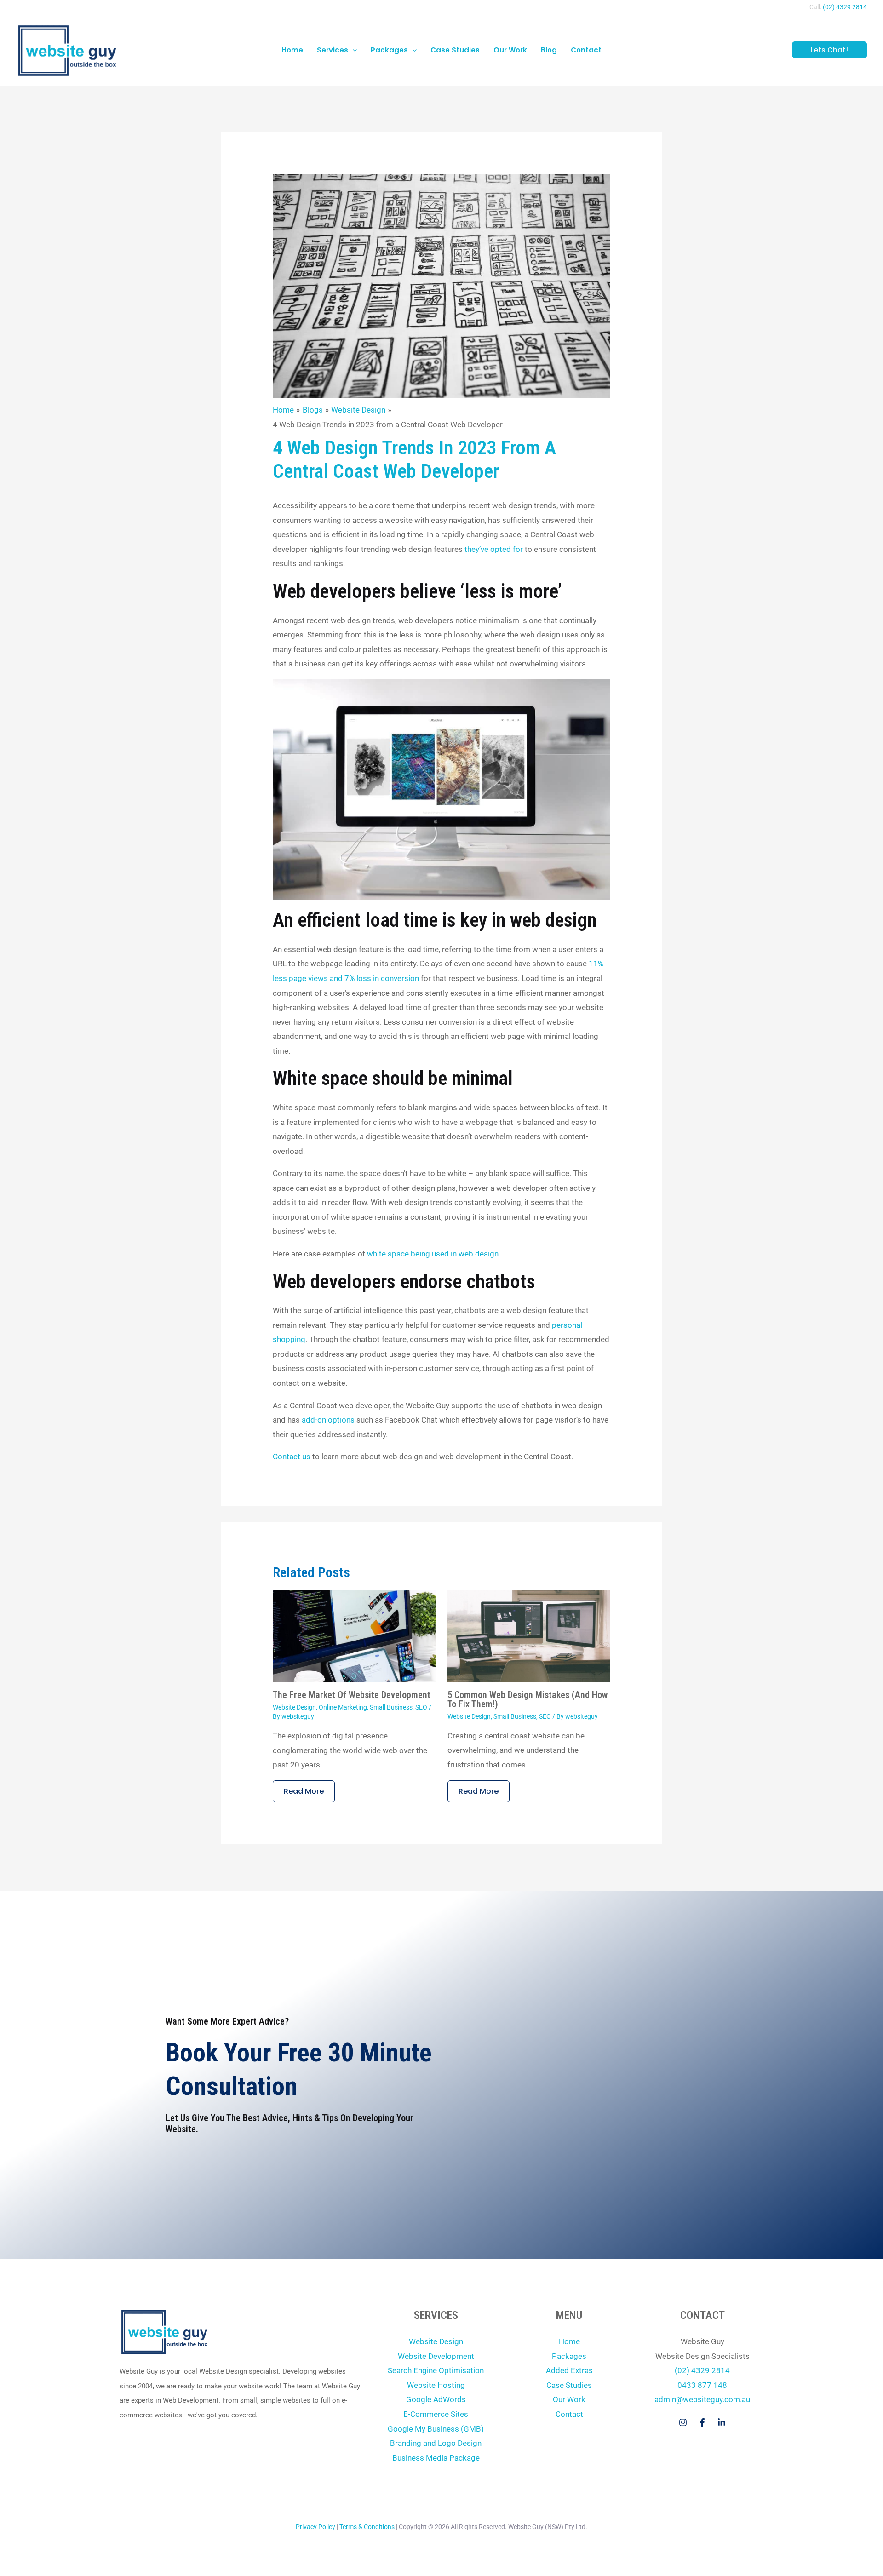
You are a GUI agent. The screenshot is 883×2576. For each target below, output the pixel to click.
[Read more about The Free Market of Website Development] (354, 1635)
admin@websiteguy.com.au (702, 2399)
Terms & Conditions (367, 2527)
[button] (353, 50)
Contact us (292, 1457)
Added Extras (569, 2370)
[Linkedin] (722, 2422)
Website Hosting (436, 2385)
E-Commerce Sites (436, 2414)
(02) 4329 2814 (845, 7)
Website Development (436, 2356)
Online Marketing (343, 1707)
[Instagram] (683, 2422)
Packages (569, 2356)
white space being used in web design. (434, 1254)
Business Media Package (436, 2458)
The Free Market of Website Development (352, 1695)
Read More (304, 1791)
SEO (421, 1707)
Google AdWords (436, 2399)
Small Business (391, 1707)
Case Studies (569, 2385)
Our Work (569, 2399)
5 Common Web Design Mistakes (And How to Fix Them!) (528, 1699)
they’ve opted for (494, 549)
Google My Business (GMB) (436, 2429)
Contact (569, 2414)
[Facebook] (702, 2422)
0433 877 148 (702, 2385)
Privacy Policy (315, 2527)
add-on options (329, 1420)
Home (569, 2341)
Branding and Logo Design (436, 2443)
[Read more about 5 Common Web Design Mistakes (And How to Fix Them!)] (529, 1635)
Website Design (294, 1707)
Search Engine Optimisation (436, 2370)
